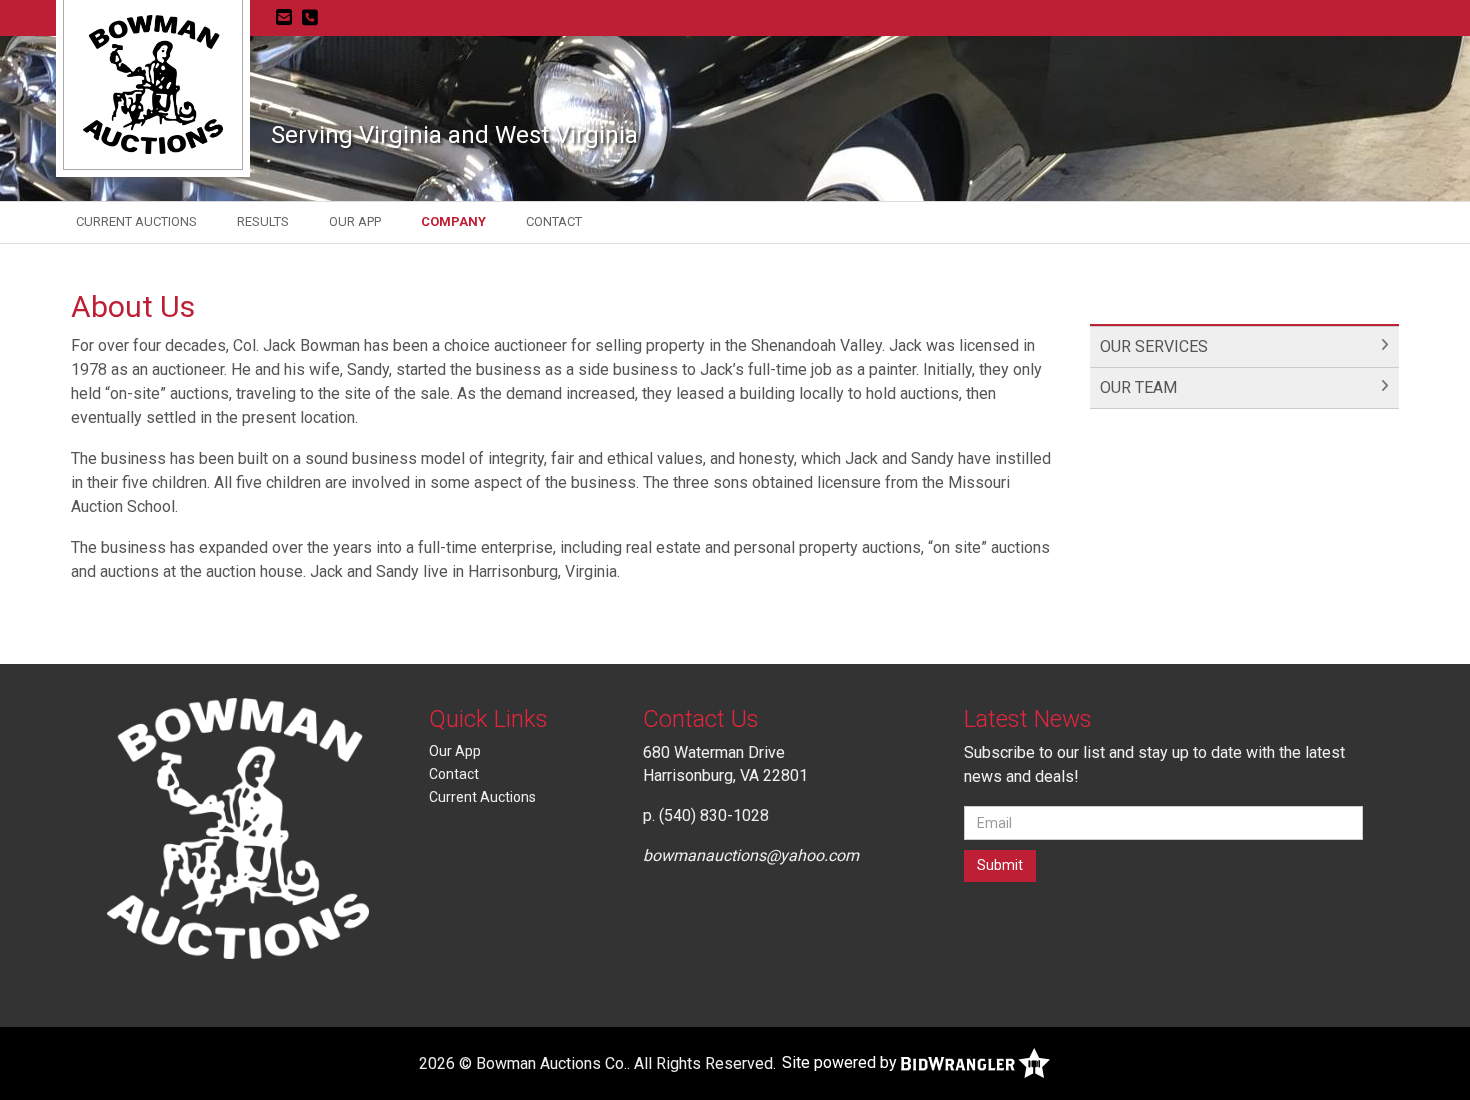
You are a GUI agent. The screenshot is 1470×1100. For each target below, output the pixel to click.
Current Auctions (136, 221)
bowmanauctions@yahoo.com (751, 855)
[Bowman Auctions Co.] (153, 83)
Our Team (1138, 387)
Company (453, 221)
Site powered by (841, 1062)
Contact (554, 221)
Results (263, 221)
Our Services (1154, 346)
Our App (355, 221)
